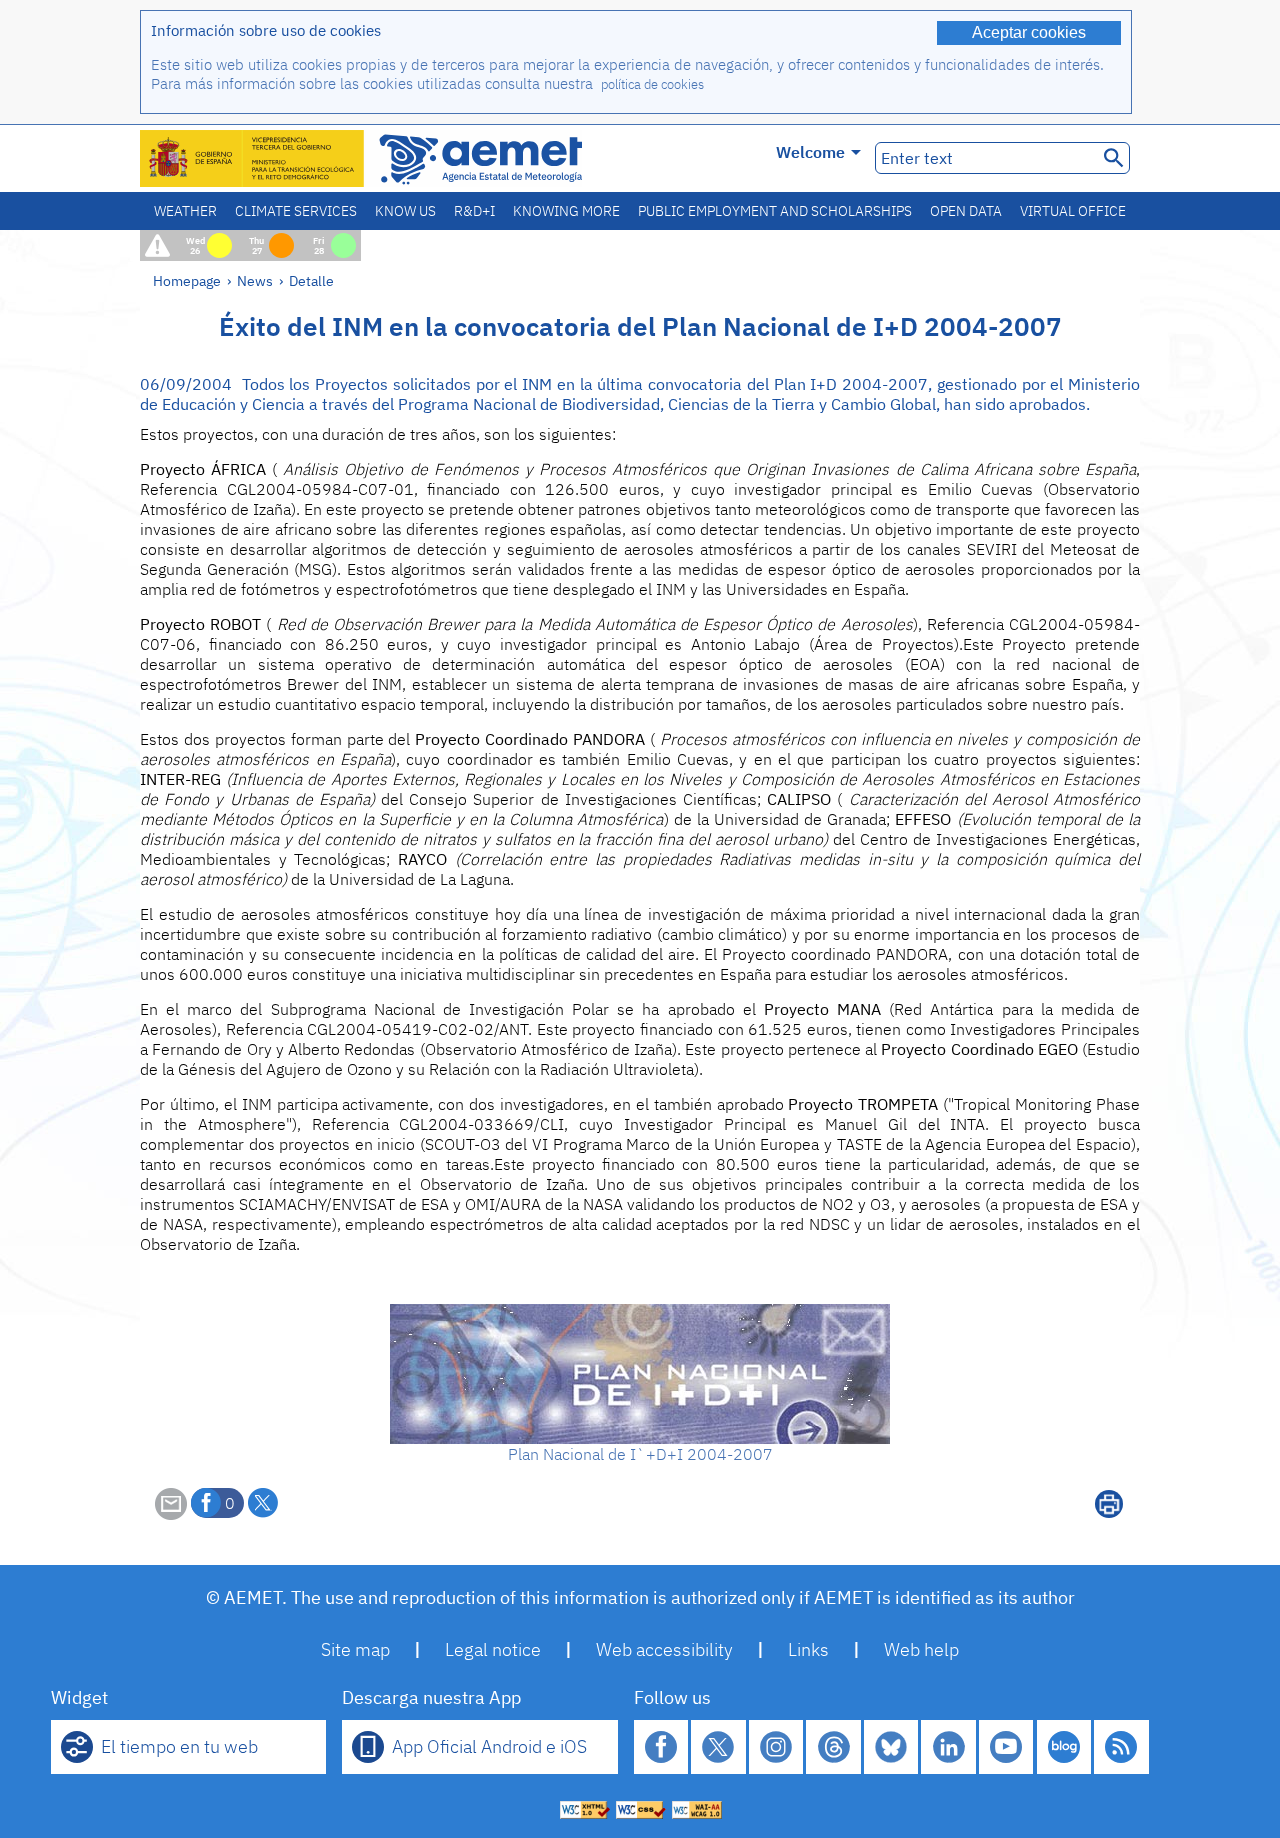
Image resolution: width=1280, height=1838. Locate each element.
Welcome (810, 152)
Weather (185, 211)
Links (808, 1649)
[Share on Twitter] (263, 1503)
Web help (921, 1649)
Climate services (296, 211)
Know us (405, 211)
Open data (966, 211)
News (255, 280)
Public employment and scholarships (775, 211)
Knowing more (566, 211)
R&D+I (474, 211)
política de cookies (652, 84)
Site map (355, 1649)
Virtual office (1073, 211)
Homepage (187, 280)
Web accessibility (664, 1649)
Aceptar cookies (1029, 32)
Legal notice (493, 1649)
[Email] (171, 1514)
